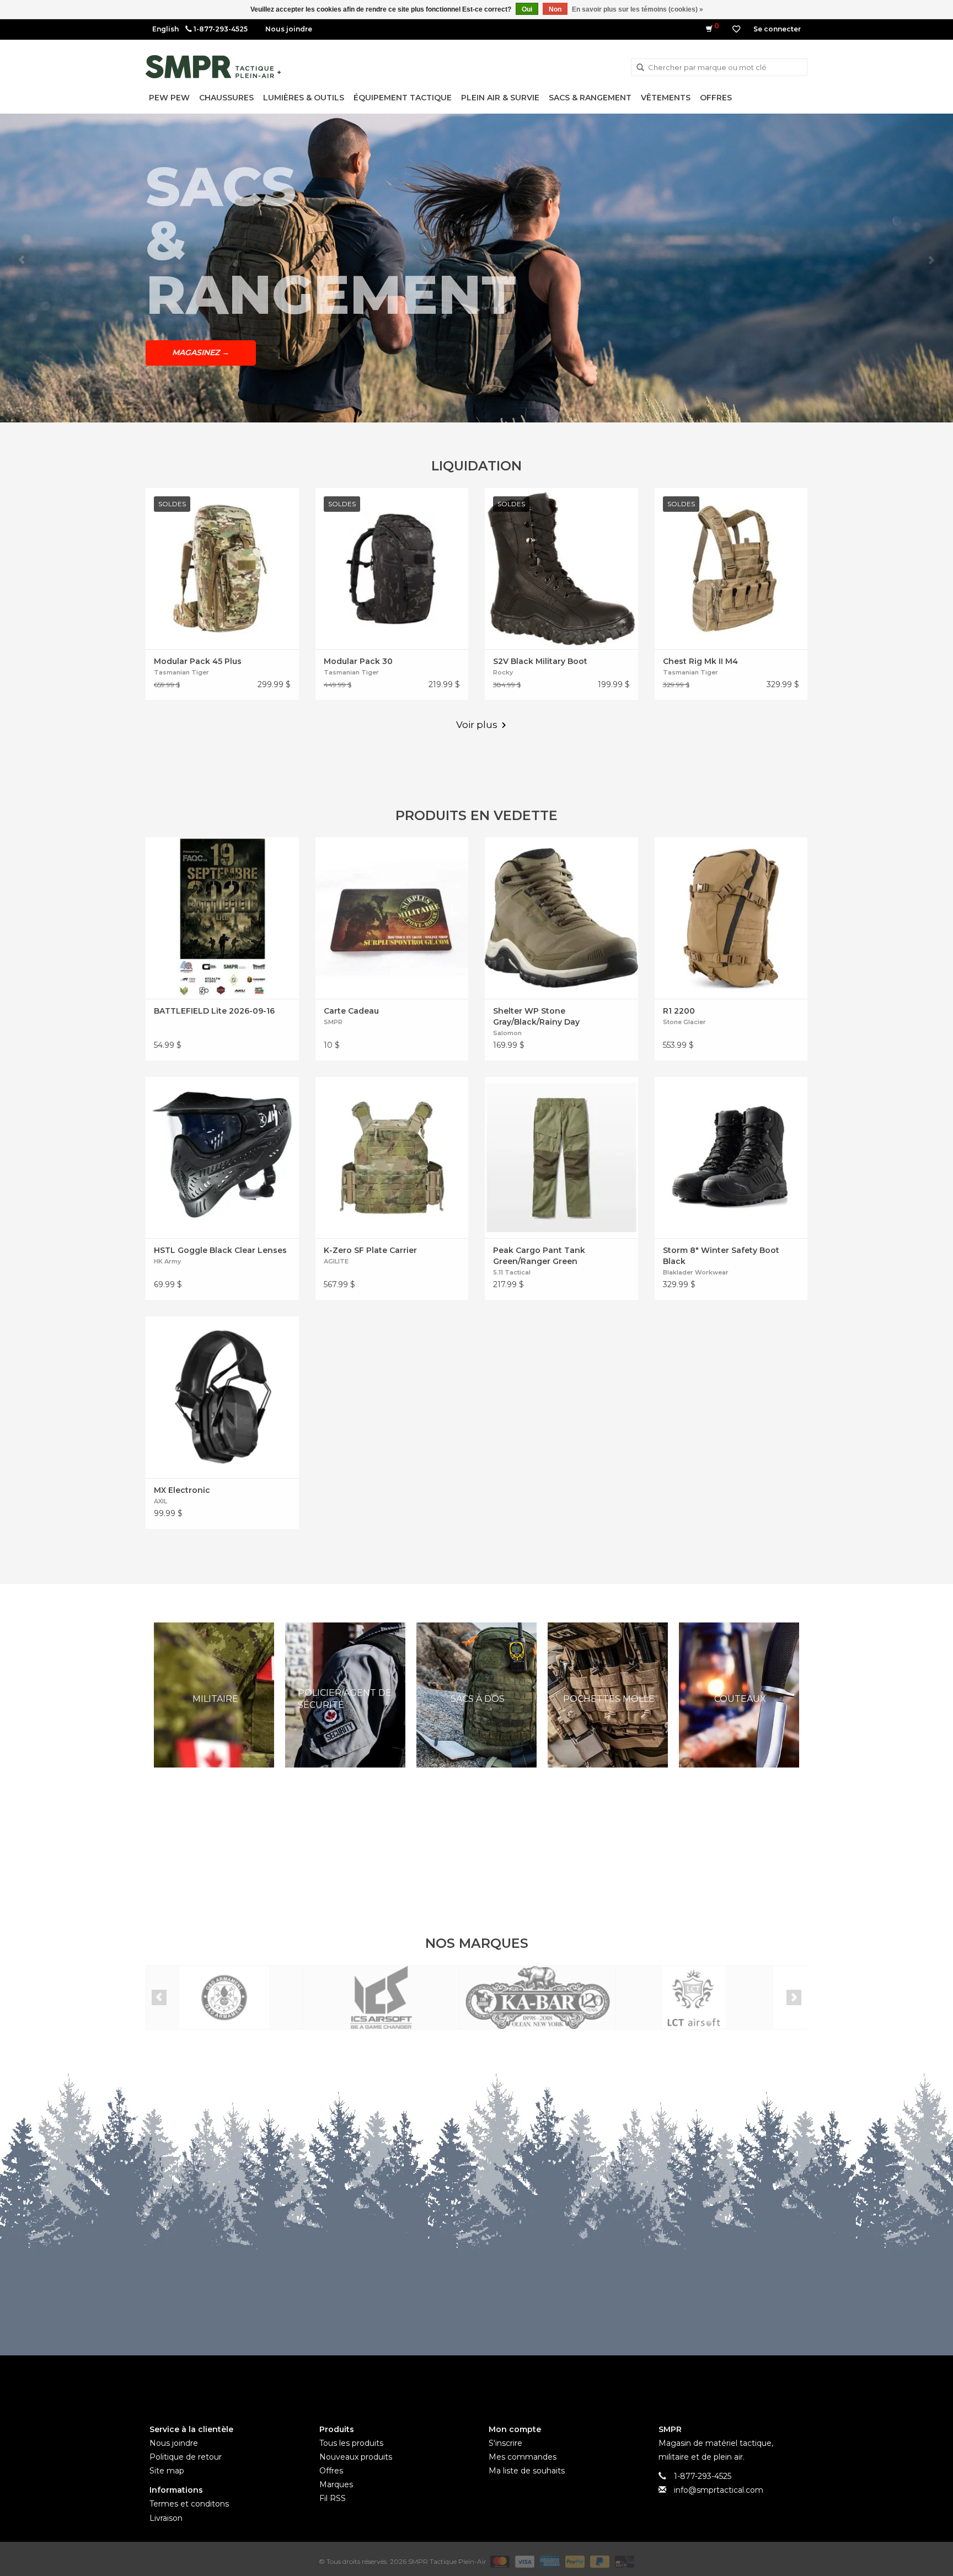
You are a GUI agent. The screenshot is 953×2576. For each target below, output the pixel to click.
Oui (527, 9)
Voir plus (477, 725)
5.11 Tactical (512, 1272)
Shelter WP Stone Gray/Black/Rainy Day (536, 1016)
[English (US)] (165, 29)
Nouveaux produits (356, 2457)
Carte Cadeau (351, 1011)
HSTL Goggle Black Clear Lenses (220, 1250)
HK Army (167, 1261)
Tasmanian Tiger (181, 672)
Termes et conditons (189, 2504)
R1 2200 (679, 1011)
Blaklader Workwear (696, 1272)
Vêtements (666, 98)
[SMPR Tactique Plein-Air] (213, 67)
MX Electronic (182, 1490)
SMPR (333, 1022)
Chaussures (226, 98)
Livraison (166, 2518)
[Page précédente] (22, 260)
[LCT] (537, 1998)
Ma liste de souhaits (527, 2471)
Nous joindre (289, 29)
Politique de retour (186, 2457)
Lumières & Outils (304, 98)
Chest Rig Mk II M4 (700, 661)
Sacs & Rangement (590, 98)
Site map (167, 2471)
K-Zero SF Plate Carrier (370, 1250)
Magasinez (201, 325)
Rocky (503, 672)
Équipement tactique (403, 98)
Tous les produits (351, 2443)
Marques (336, 2484)
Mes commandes (523, 2457)
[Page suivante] (931, 260)
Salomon (507, 1033)
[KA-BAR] (381, 1998)
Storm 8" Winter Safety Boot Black (721, 1256)
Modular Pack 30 (358, 661)
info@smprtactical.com (719, 2490)
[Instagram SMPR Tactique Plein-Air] (496, 2381)
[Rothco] (694, 1998)
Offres (716, 98)
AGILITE (336, 1261)
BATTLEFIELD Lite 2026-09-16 (214, 1011)
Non (555, 9)
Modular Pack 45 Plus (198, 661)
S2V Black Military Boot (540, 661)
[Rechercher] (640, 68)
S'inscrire (505, 2443)
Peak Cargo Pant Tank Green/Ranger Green (539, 1256)
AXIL (160, 1501)
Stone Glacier (684, 1022)
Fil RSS (333, 2498)
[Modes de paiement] (499, 2561)
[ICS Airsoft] (224, 1998)
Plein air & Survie (500, 98)
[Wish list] (736, 29)
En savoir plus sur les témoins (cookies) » (638, 9)
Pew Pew (169, 98)
